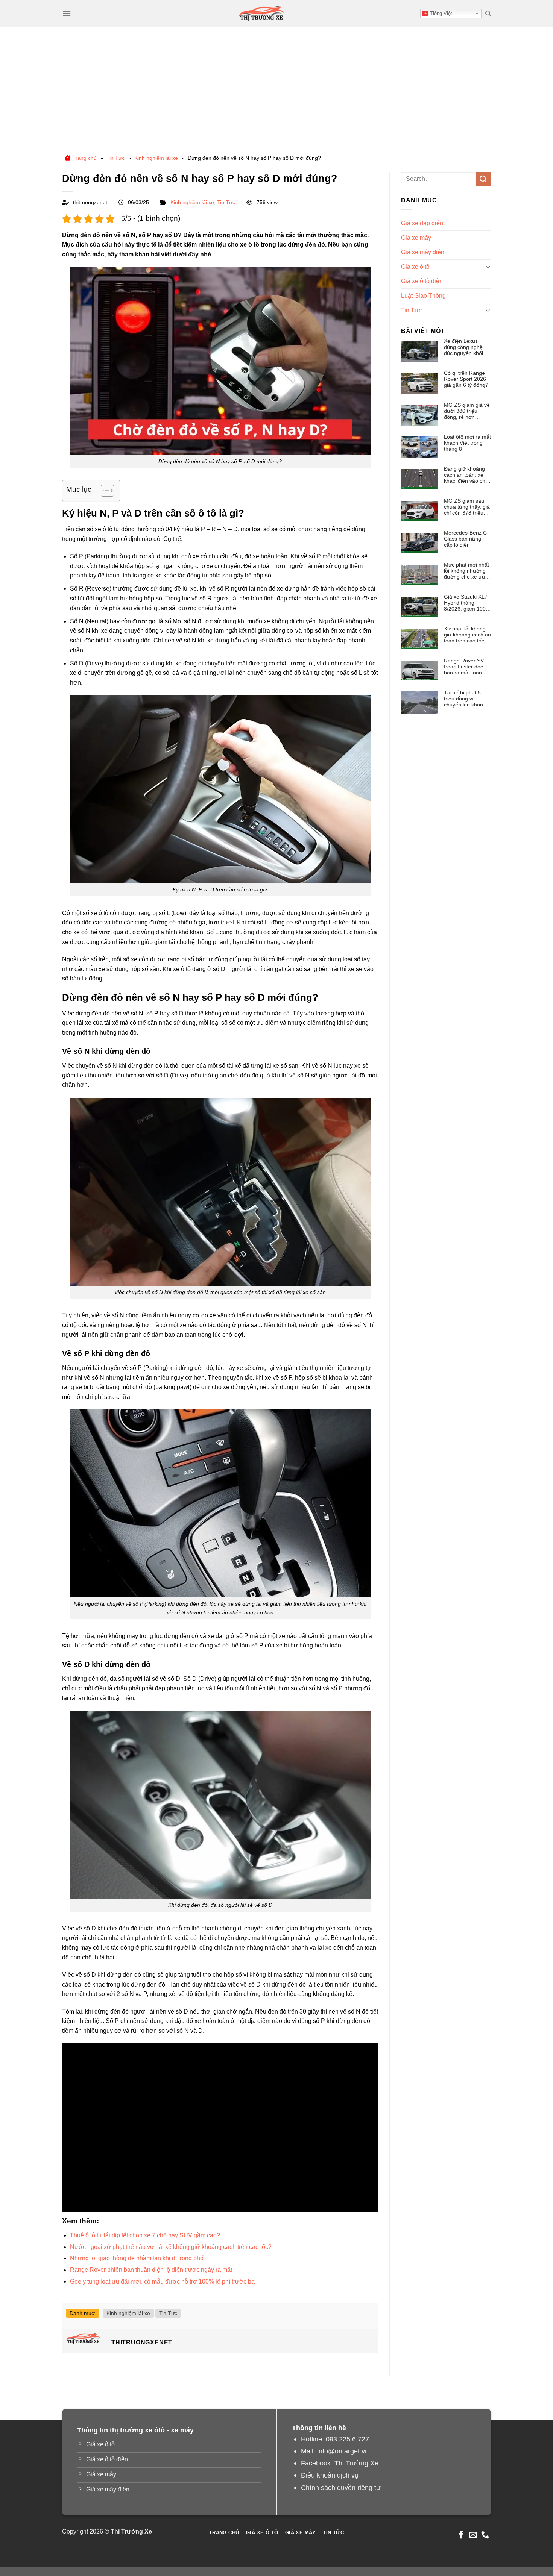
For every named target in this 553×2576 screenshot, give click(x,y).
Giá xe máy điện (423, 252)
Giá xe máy (416, 238)
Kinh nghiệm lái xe (156, 158)
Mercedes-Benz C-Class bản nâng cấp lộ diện (466, 539)
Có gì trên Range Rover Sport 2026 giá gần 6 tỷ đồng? (466, 379)
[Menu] (67, 13)
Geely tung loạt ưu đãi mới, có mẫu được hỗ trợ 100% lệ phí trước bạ (162, 2281)
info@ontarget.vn (343, 2451)
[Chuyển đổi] (488, 267)
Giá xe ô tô (415, 267)
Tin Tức (115, 158)
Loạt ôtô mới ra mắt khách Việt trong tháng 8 (467, 443)
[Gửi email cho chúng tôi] (473, 2535)
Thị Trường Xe (356, 2463)
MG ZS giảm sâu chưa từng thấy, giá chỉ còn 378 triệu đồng (467, 507)
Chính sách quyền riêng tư (341, 2487)
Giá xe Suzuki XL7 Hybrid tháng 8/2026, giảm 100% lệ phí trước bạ (467, 603)
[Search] (488, 14)
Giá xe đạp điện (422, 223)
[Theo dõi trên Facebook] (461, 2535)
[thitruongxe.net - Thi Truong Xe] (261, 14)
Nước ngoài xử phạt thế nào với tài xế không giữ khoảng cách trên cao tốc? (171, 2247)
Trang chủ (85, 158)
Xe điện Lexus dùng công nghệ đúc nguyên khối (463, 347)
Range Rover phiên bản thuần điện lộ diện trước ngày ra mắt (151, 2270)
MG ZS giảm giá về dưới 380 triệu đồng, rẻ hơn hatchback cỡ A (467, 411)
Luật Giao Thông (423, 296)
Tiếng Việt (440, 13)
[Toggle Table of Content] (104, 491)
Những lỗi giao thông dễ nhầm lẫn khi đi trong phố (137, 2258)
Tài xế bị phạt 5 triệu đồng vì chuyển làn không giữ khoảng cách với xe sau (465, 699)
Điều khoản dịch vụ (330, 2475)
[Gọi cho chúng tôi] (485, 2535)
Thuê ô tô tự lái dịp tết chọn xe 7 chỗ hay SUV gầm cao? (145, 2235)
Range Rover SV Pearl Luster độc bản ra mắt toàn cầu (464, 667)
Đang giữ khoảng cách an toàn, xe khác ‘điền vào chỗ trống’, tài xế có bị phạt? (466, 475)
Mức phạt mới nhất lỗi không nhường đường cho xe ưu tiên (466, 571)
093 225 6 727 (347, 2439)
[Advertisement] (276, 83)
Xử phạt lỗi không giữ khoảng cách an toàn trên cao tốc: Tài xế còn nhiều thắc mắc (467, 635)
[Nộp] (483, 179)
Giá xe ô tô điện (422, 281)
